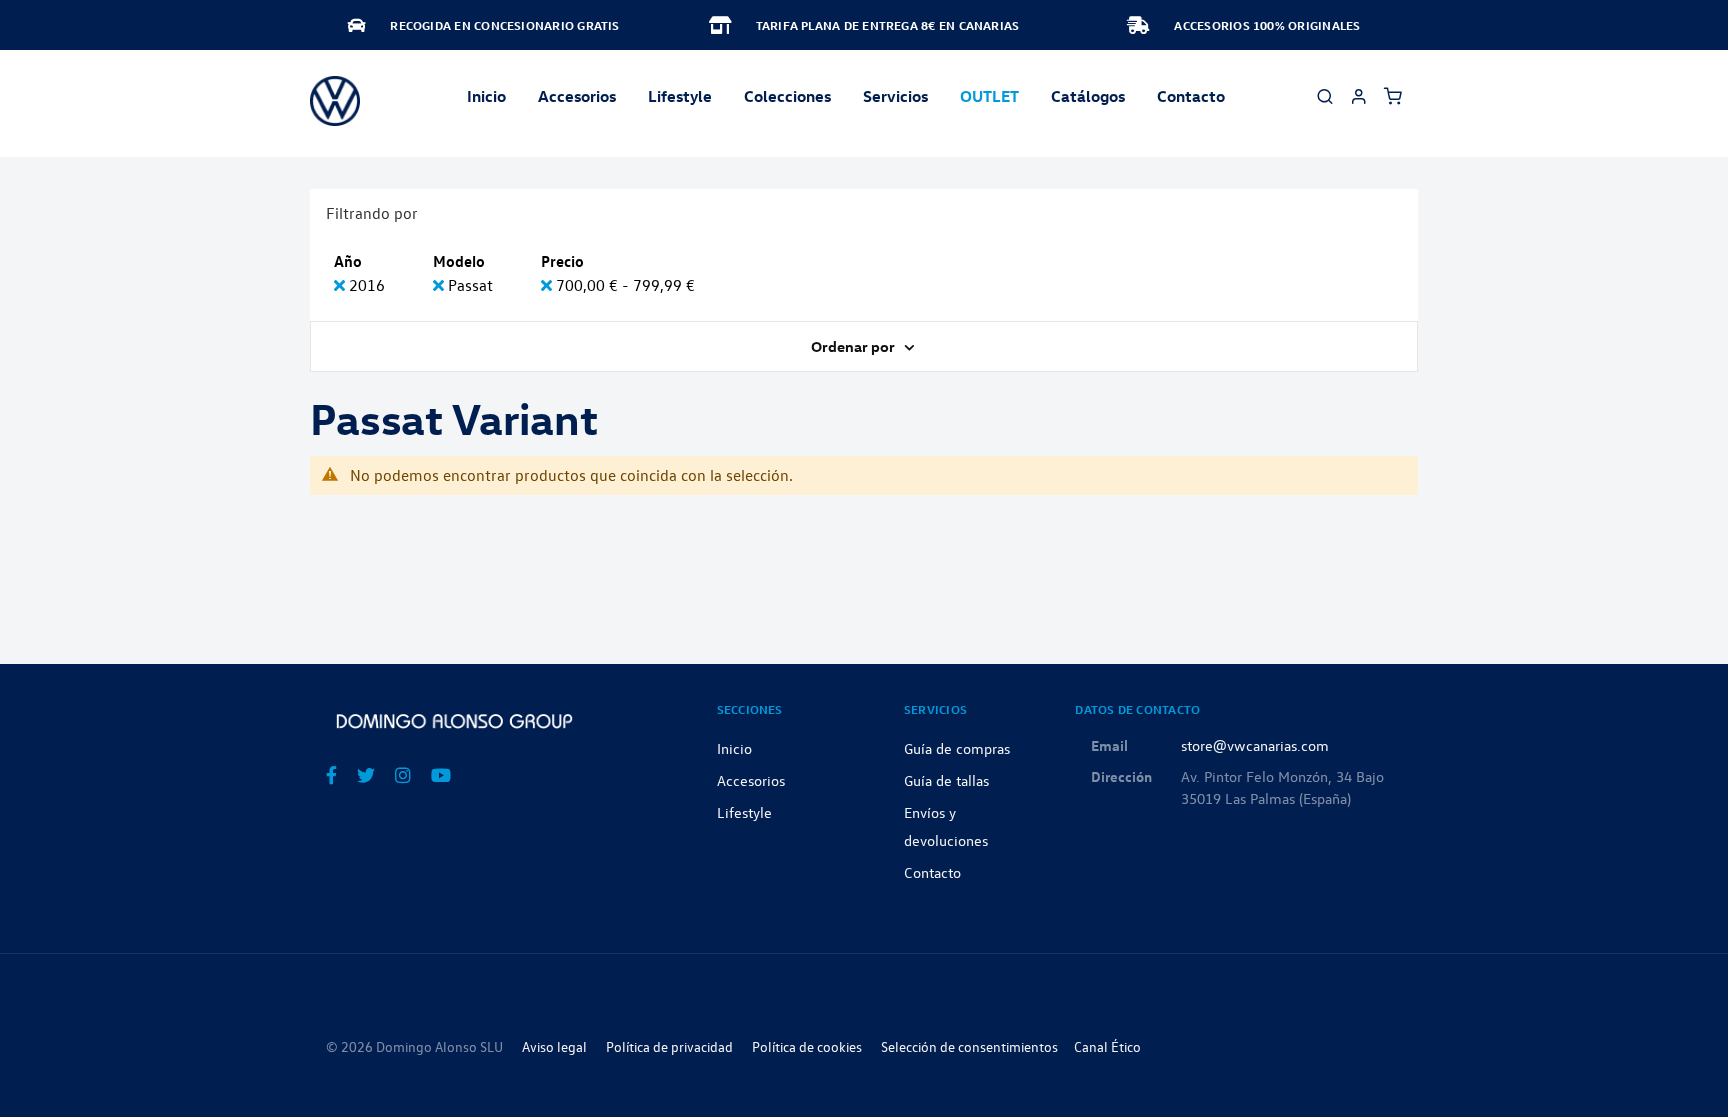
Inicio (486, 96)
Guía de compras (957, 748)
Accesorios (751, 780)
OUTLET (989, 96)
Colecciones (787, 96)
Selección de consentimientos (969, 1046)
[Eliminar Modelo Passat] (440, 285)
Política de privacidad (669, 1046)
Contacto (1191, 96)
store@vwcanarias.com (1255, 745)
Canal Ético (1107, 1046)
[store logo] (335, 101)
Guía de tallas (946, 780)
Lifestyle (680, 96)
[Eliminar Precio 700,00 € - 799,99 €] (548, 285)
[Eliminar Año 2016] (341, 285)
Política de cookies (807, 1046)
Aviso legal (554, 1046)
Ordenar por (854, 346)
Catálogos (1088, 96)
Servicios (895, 96)
